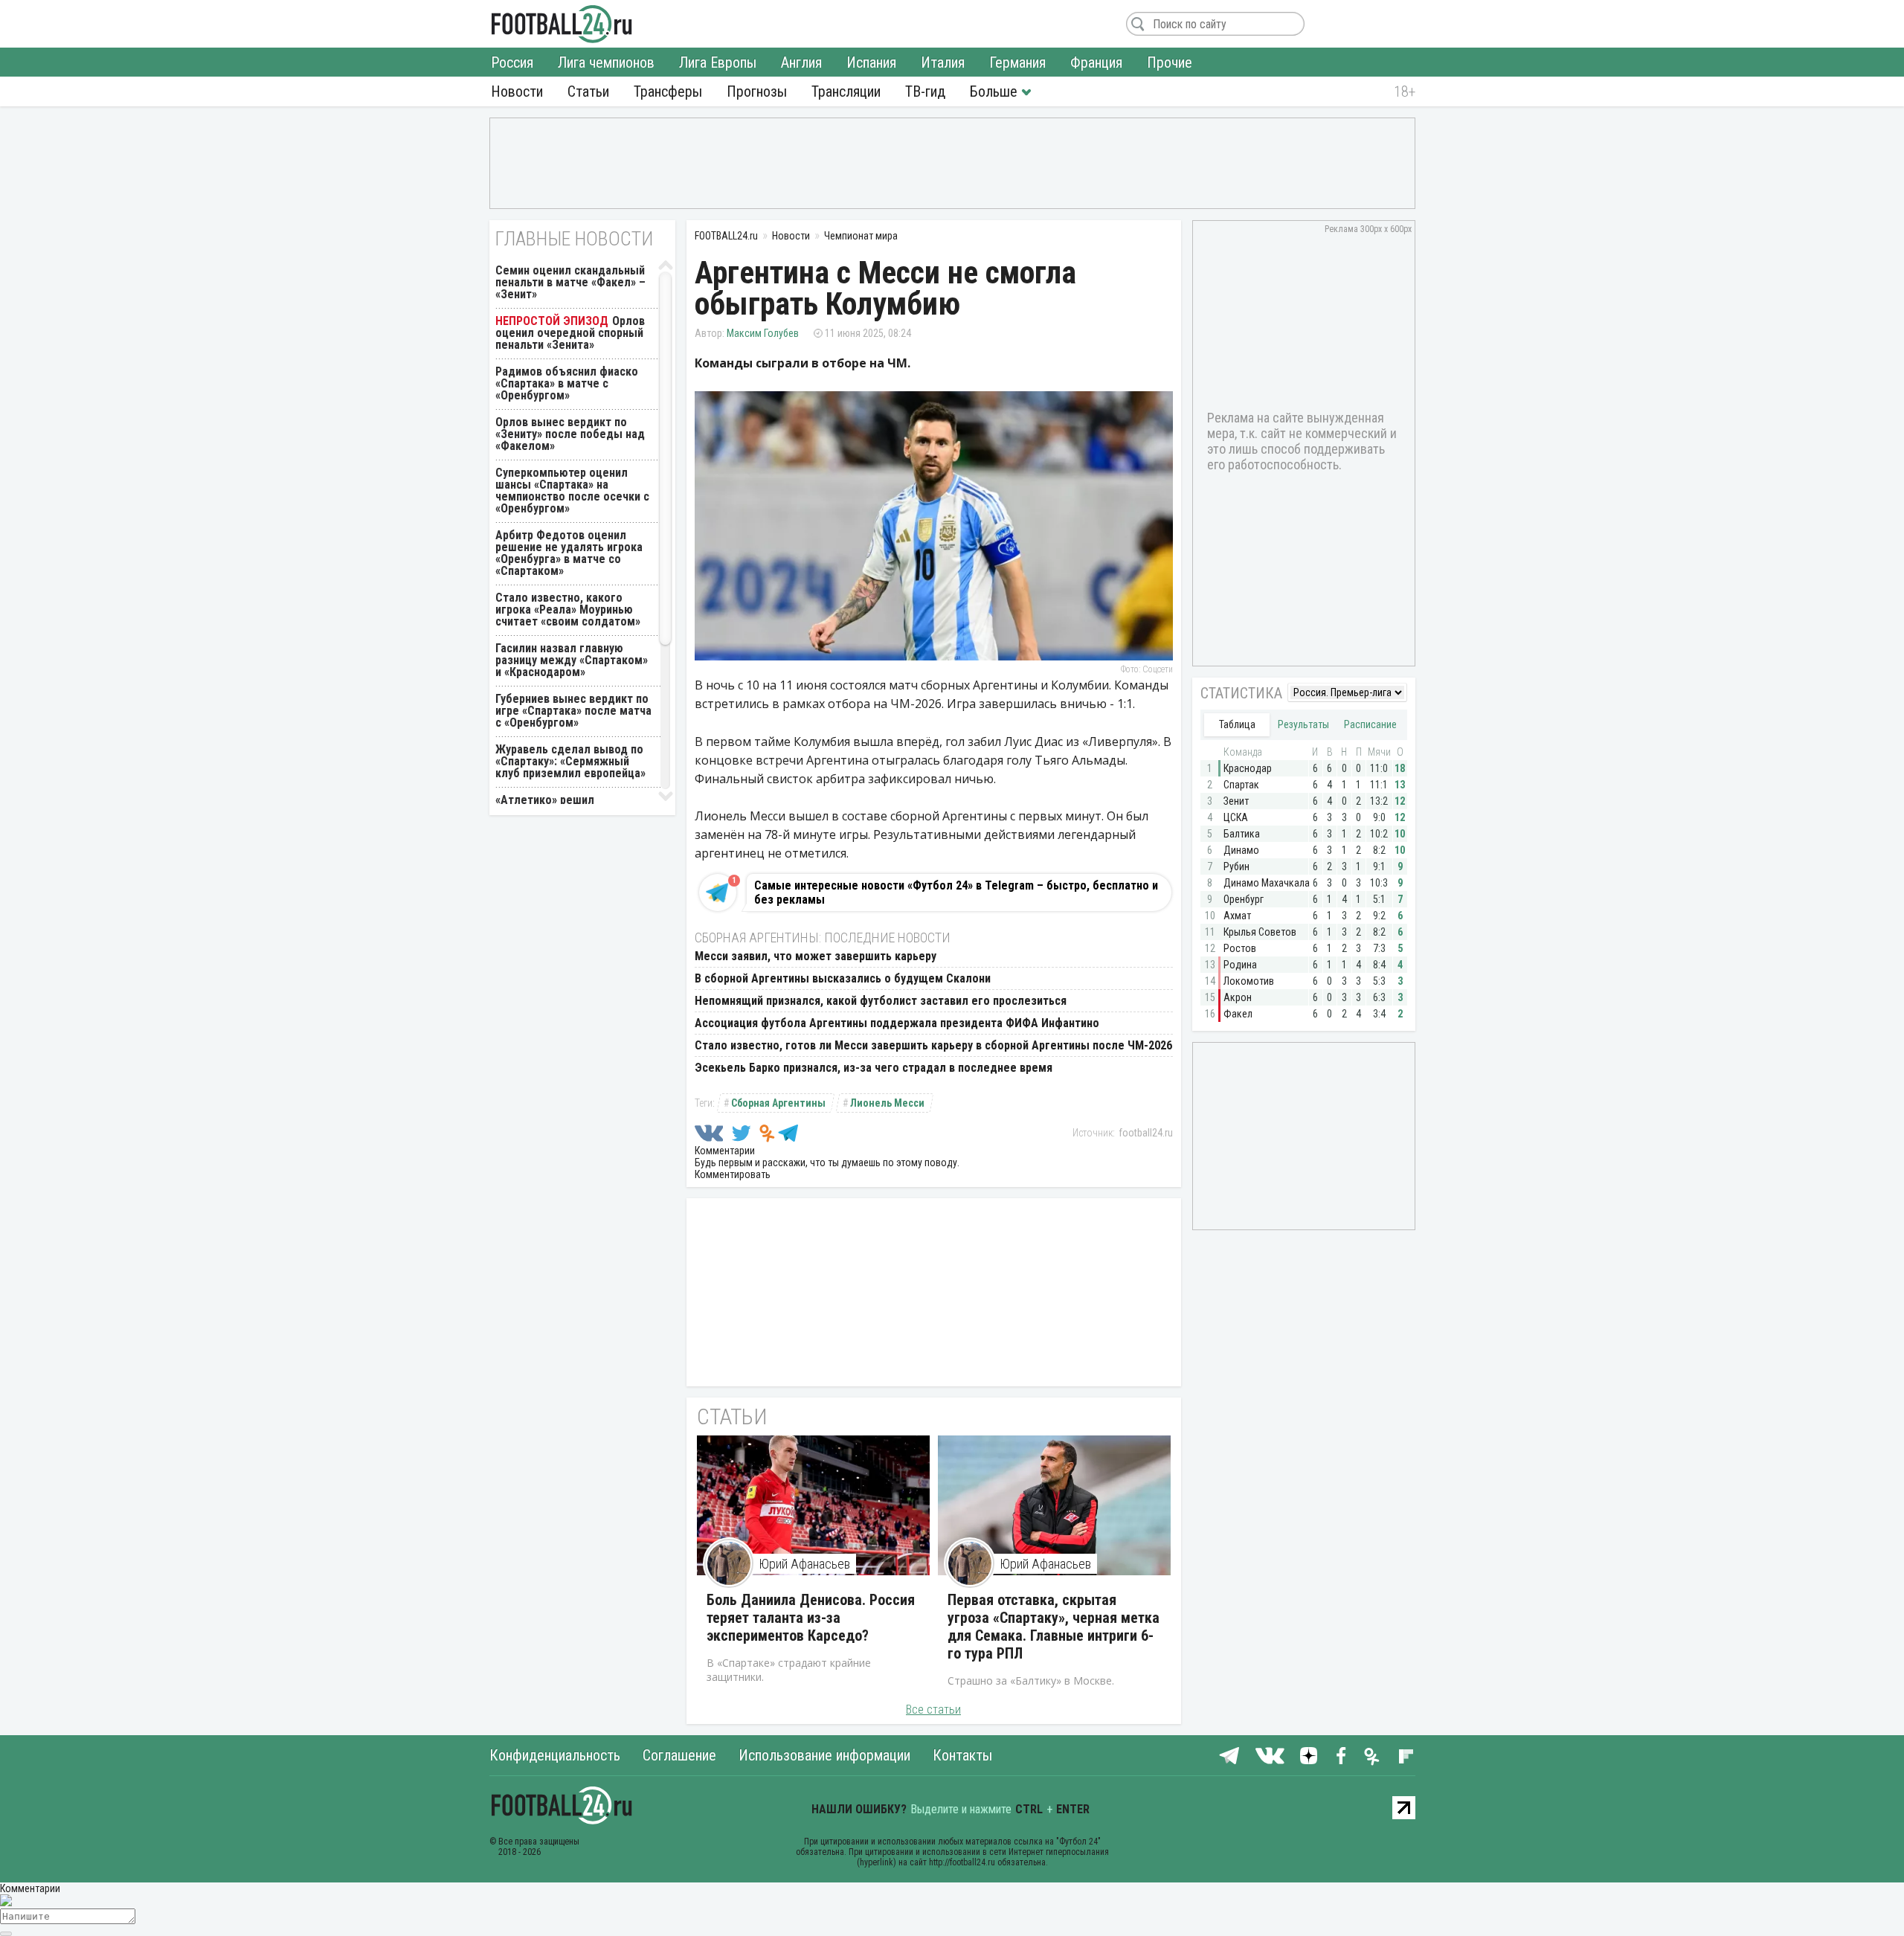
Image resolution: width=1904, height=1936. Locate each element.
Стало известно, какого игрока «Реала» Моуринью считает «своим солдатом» (568, 610)
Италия (943, 62)
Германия (1017, 62)
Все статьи (933, 1710)
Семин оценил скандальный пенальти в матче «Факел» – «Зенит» (570, 282)
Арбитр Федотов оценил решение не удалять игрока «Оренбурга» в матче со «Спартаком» (569, 553)
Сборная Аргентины (778, 1103)
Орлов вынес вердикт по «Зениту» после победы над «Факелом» (570, 434)
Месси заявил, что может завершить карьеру (816, 956)
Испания (871, 62)
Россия (512, 62)
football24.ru (1146, 1133)
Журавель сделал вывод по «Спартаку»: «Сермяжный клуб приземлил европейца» (570, 761)
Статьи (588, 91)
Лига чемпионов (606, 62)
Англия (801, 62)
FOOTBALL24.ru (562, 24)
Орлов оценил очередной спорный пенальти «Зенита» (570, 333)
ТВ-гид (925, 91)
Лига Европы (718, 62)
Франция (1096, 62)
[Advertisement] (952, 162)
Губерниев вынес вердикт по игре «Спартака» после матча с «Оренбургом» (573, 711)
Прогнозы (757, 91)
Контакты (962, 1755)
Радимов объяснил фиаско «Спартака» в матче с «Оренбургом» (567, 383)
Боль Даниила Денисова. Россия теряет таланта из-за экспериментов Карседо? (811, 1618)
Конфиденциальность (555, 1755)
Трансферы (668, 91)
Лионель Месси (887, 1103)
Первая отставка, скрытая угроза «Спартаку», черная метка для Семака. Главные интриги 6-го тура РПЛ (1054, 1627)
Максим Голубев (763, 333)
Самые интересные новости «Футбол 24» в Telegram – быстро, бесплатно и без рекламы (956, 893)
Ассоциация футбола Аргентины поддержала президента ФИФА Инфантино (897, 1023)
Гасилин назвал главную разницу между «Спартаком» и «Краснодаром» (572, 660)
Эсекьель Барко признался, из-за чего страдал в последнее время (874, 1068)
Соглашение (679, 1755)
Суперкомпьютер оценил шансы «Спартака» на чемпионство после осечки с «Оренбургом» (572, 491)
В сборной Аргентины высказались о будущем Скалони (843, 978)
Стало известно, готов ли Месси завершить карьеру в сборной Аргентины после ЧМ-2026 (933, 1045)
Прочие (1170, 62)
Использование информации (824, 1755)
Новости (517, 91)
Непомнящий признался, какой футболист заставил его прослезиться (881, 1001)
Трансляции (846, 91)
